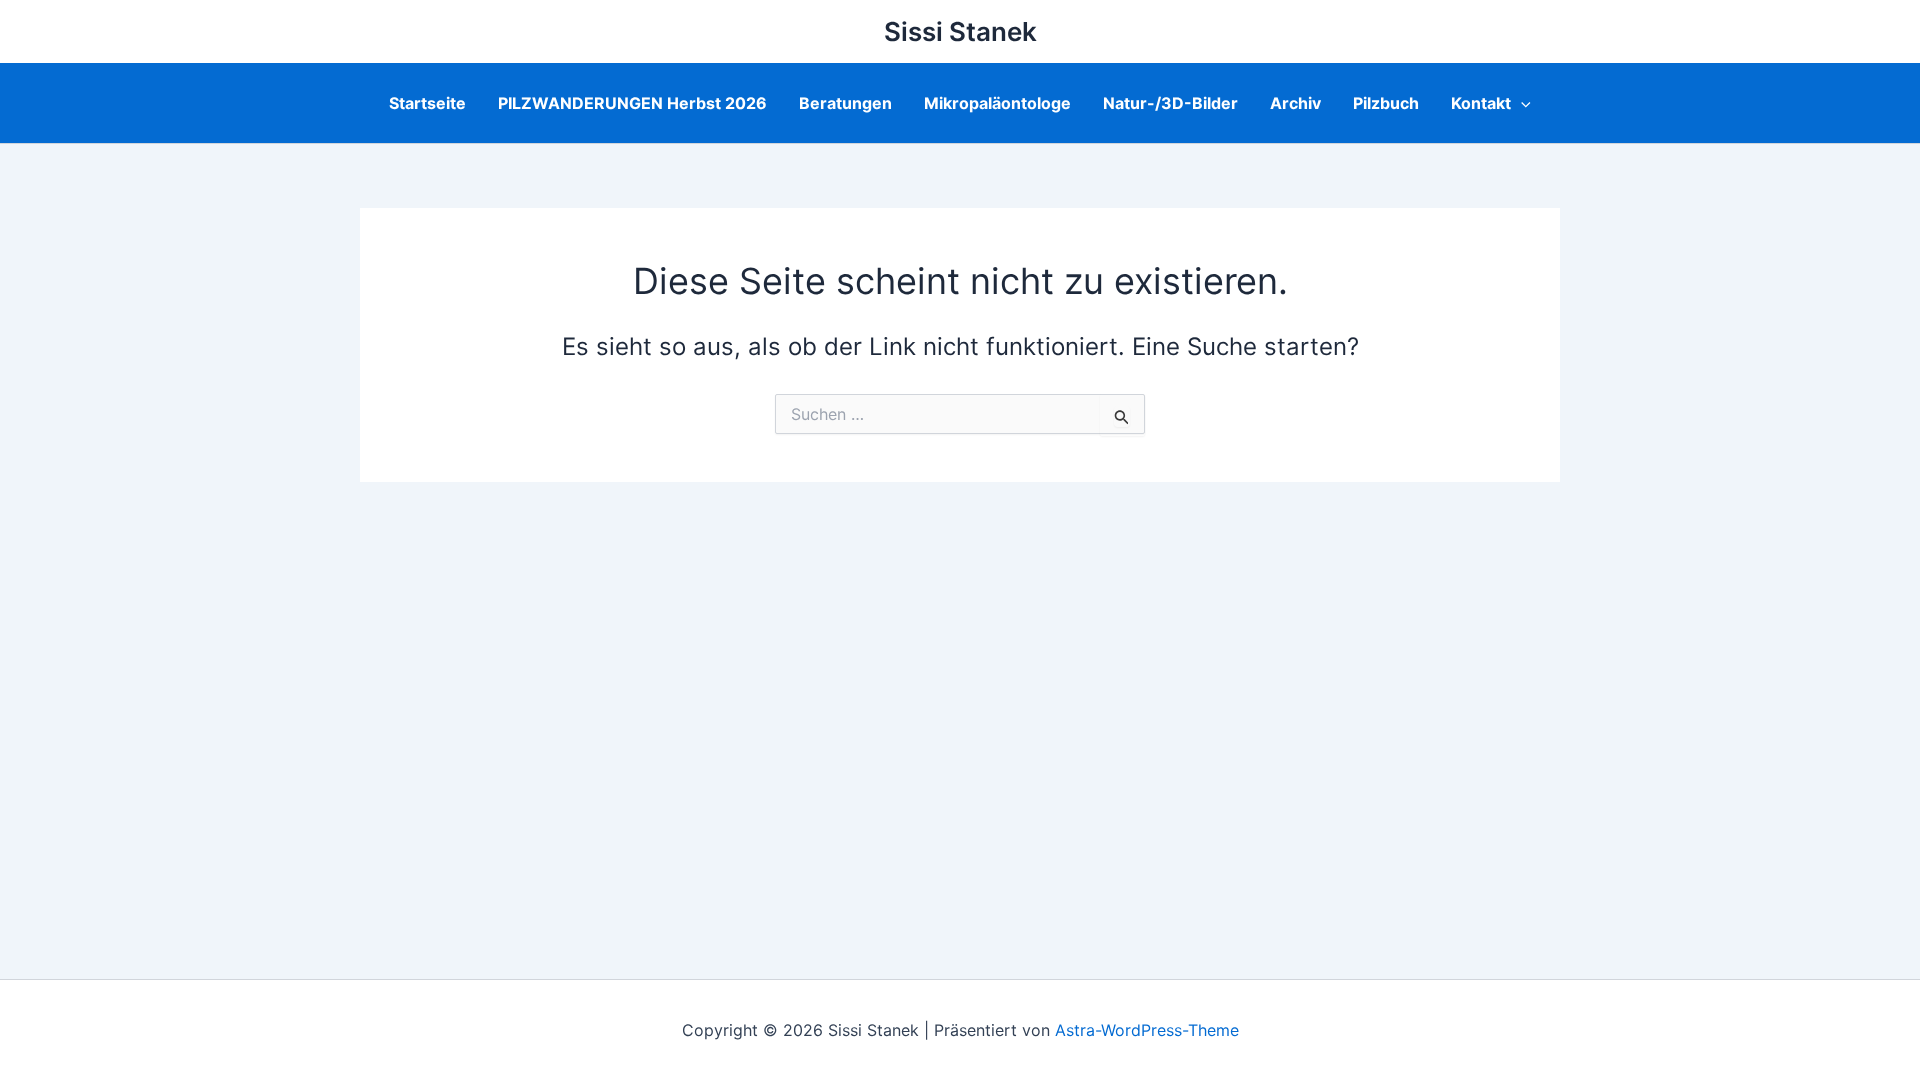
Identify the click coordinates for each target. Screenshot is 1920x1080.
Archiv (1295, 103)
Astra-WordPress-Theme (1147, 1030)
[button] (1521, 103)
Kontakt (1481, 103)
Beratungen (845, 103)
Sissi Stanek (960, 31)
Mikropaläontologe (997, 103)
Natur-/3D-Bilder (1170, 103)
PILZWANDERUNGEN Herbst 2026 (632, 103)
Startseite (427, 103)
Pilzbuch (1386, 103)
